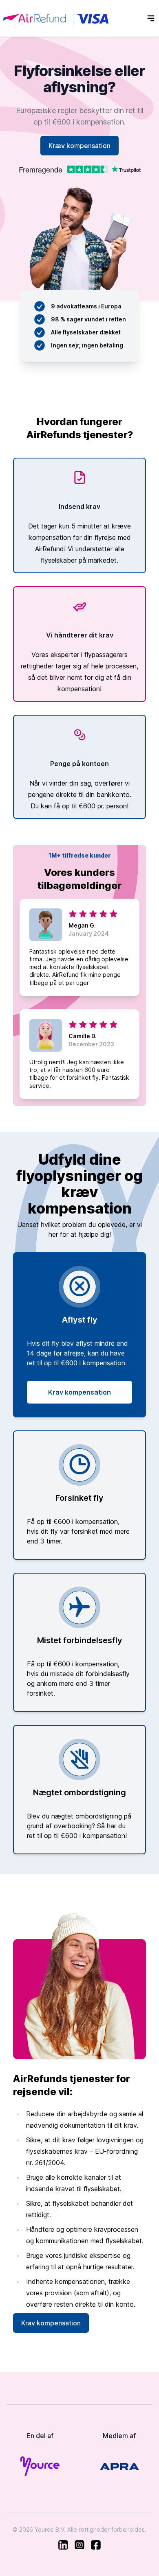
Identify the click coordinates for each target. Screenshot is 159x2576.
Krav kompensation (79, 1392)
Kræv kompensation (79, 146)
